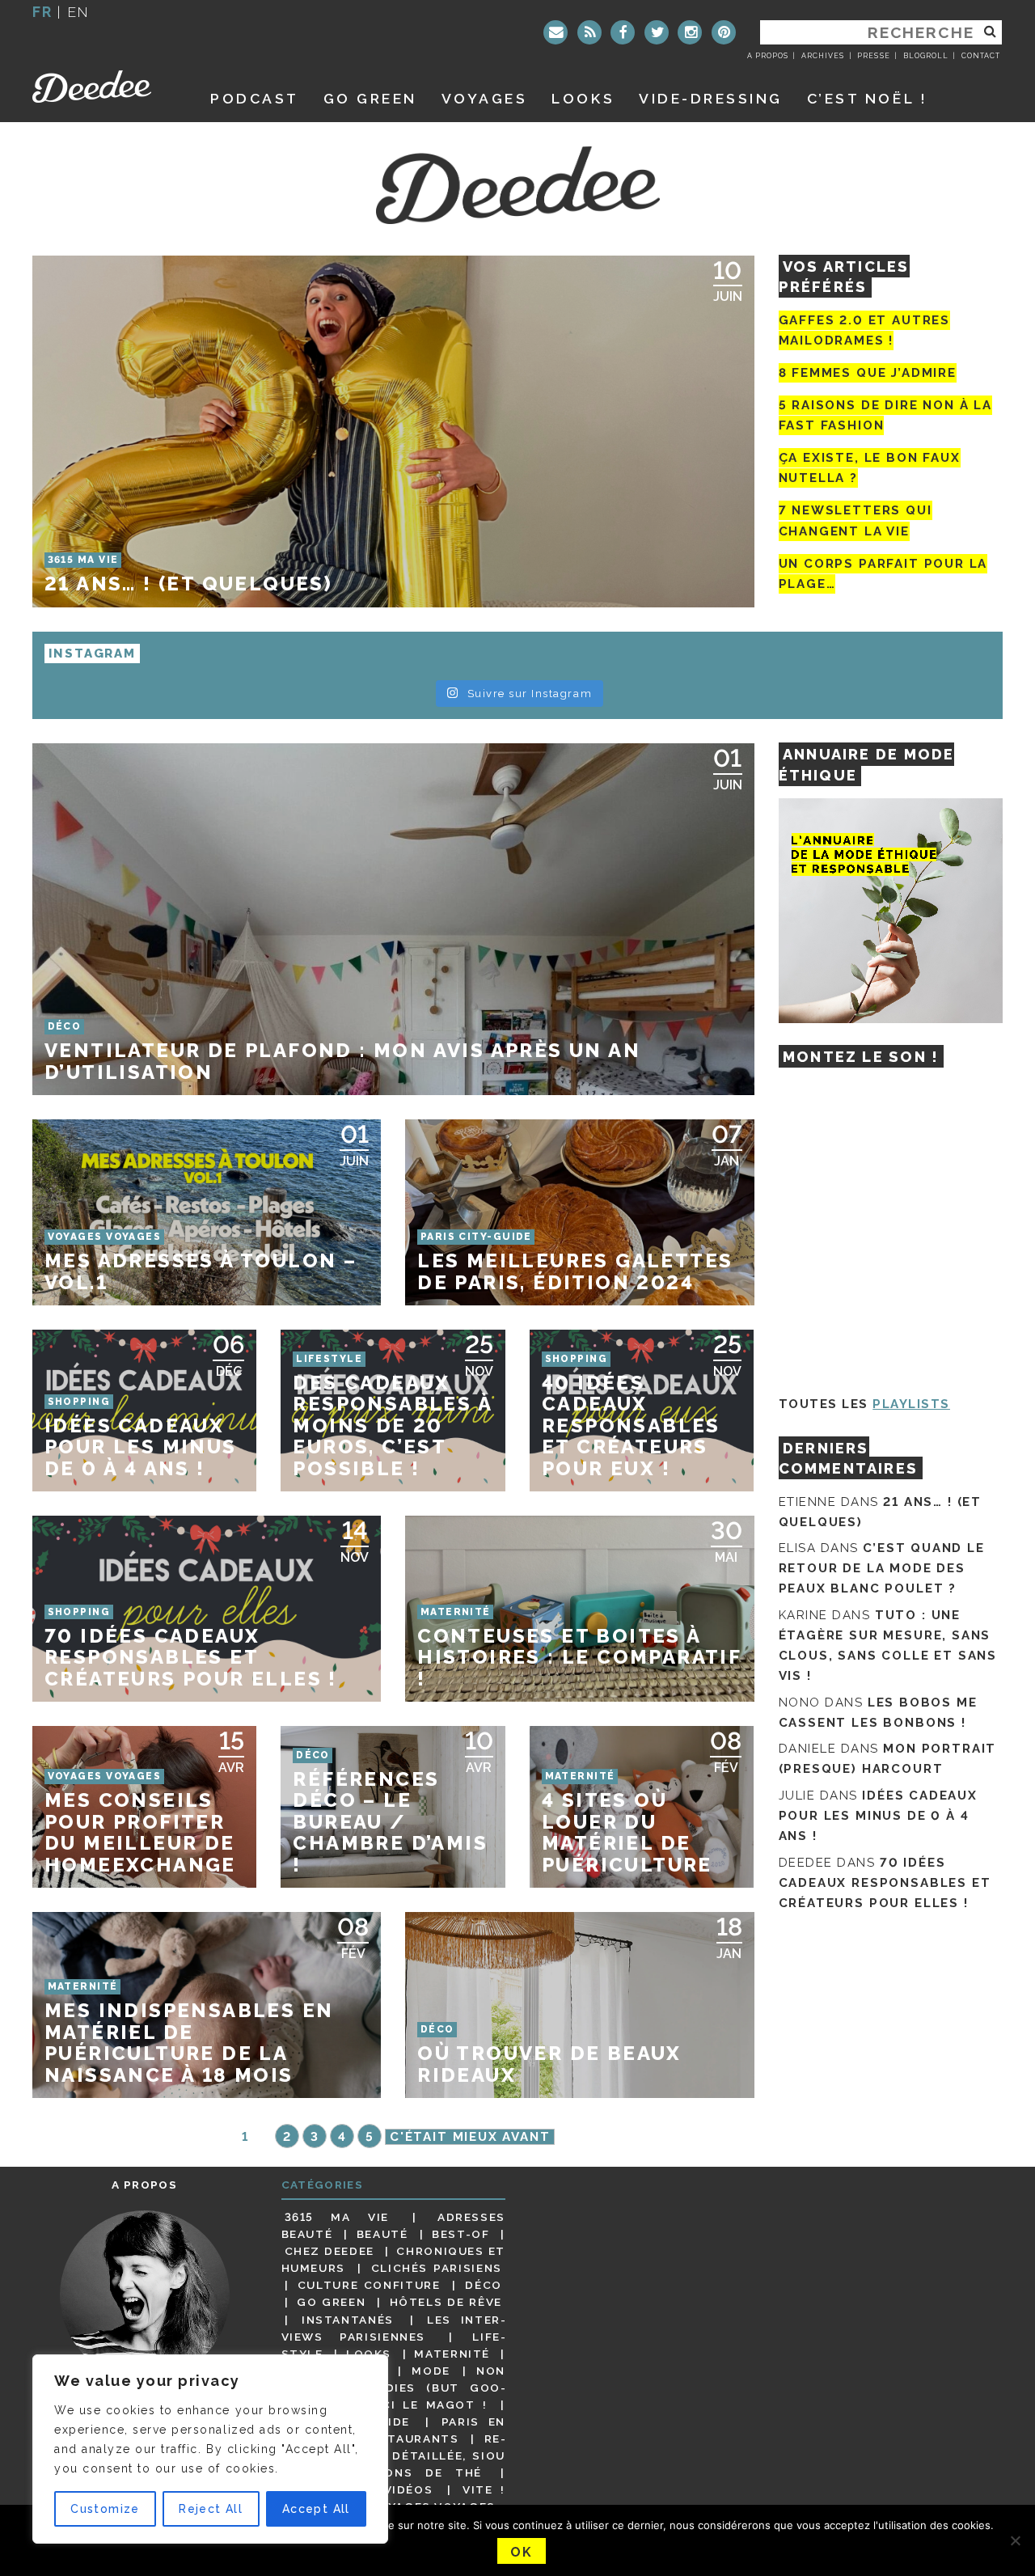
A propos (768, 56)
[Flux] (589, 32)
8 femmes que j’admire (868, 373)
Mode (431, 2371)
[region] (210, 2449)
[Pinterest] (724, 32)
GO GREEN (370, 98)
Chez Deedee (330, 2251)
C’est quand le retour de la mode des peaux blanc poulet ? (882, 1568)
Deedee (103, 87)
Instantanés (348, 2320)
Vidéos (409, 2489)
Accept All (316, 2509)
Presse (873, 56)
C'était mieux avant (470, 2137)
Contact (981, 56)
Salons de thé (421, 2472)
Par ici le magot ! (416, 2405)
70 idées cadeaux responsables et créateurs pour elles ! (885, 1883)
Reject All (211, 2509)
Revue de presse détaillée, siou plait (394, 2455)
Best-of (460, 2234)
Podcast (255, 98)
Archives (823, 56)
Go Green (331, 2302)
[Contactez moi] (556, 32)
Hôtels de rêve (446, 2302)
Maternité (452, 2354)
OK (521, 2552)
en (78, 12)
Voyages (485, 98)
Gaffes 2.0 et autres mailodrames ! (864, 330)
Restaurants (411, 2439)
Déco (484, 2285)
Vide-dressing (711, 98)
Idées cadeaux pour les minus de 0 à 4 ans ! (878, 1816)
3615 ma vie (337, 2217)
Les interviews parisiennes (394, 2328)
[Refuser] (1015, 2540)
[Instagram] (690, 32)
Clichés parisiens (437, 2268)
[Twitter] (657, 32)
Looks (583, 98)
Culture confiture (369, 2285)
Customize (105, 2509)
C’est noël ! (867, 98)
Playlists (911, 1404)
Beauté (382, 2234)
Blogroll (926, 56)
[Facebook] (623, 32)
